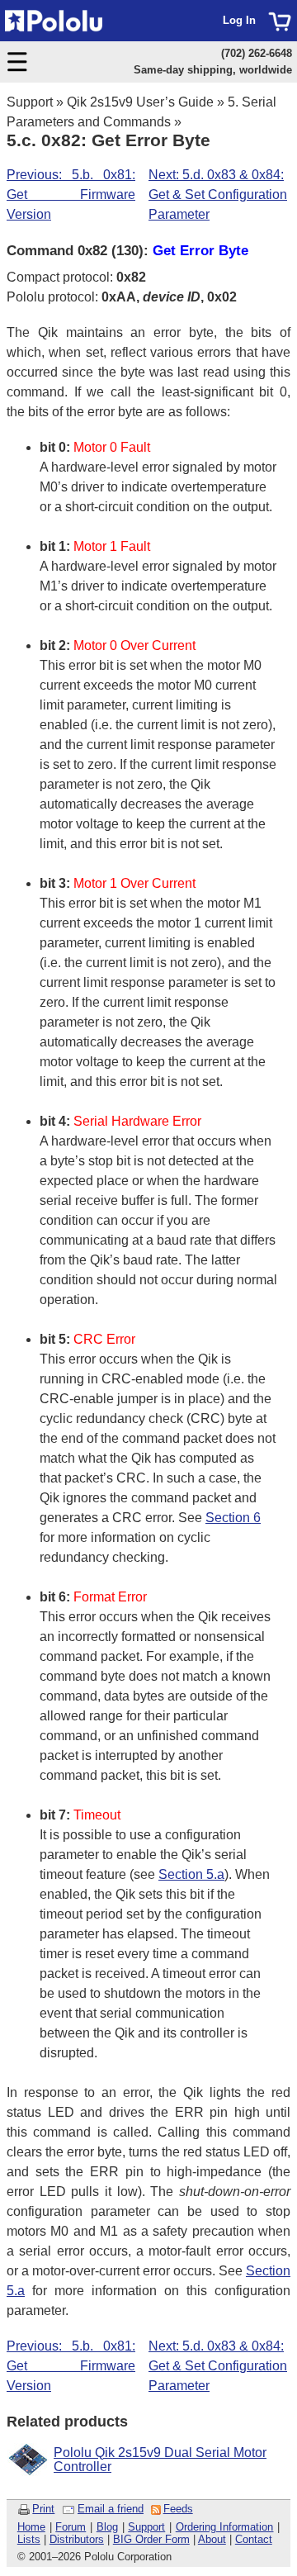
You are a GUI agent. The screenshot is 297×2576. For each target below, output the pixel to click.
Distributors (77, 2539)
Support (30, 102)
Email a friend (111, 2509)
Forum (71, 2527)
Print (43, 2509)
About (212, 2539)
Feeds (178, 2509)
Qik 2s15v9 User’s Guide (140, 102)
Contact (254, 2539)
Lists (29, 2539)
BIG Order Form (151, 2539)
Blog (107, 2527)
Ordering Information (225, 2527)
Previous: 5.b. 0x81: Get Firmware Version (71, 195)
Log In (239, 20)
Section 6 (233, 1518)
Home (31, 2527)
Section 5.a (191, 1874)
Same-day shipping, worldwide (213, 70)
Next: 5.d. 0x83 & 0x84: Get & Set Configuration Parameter (218, 195)
